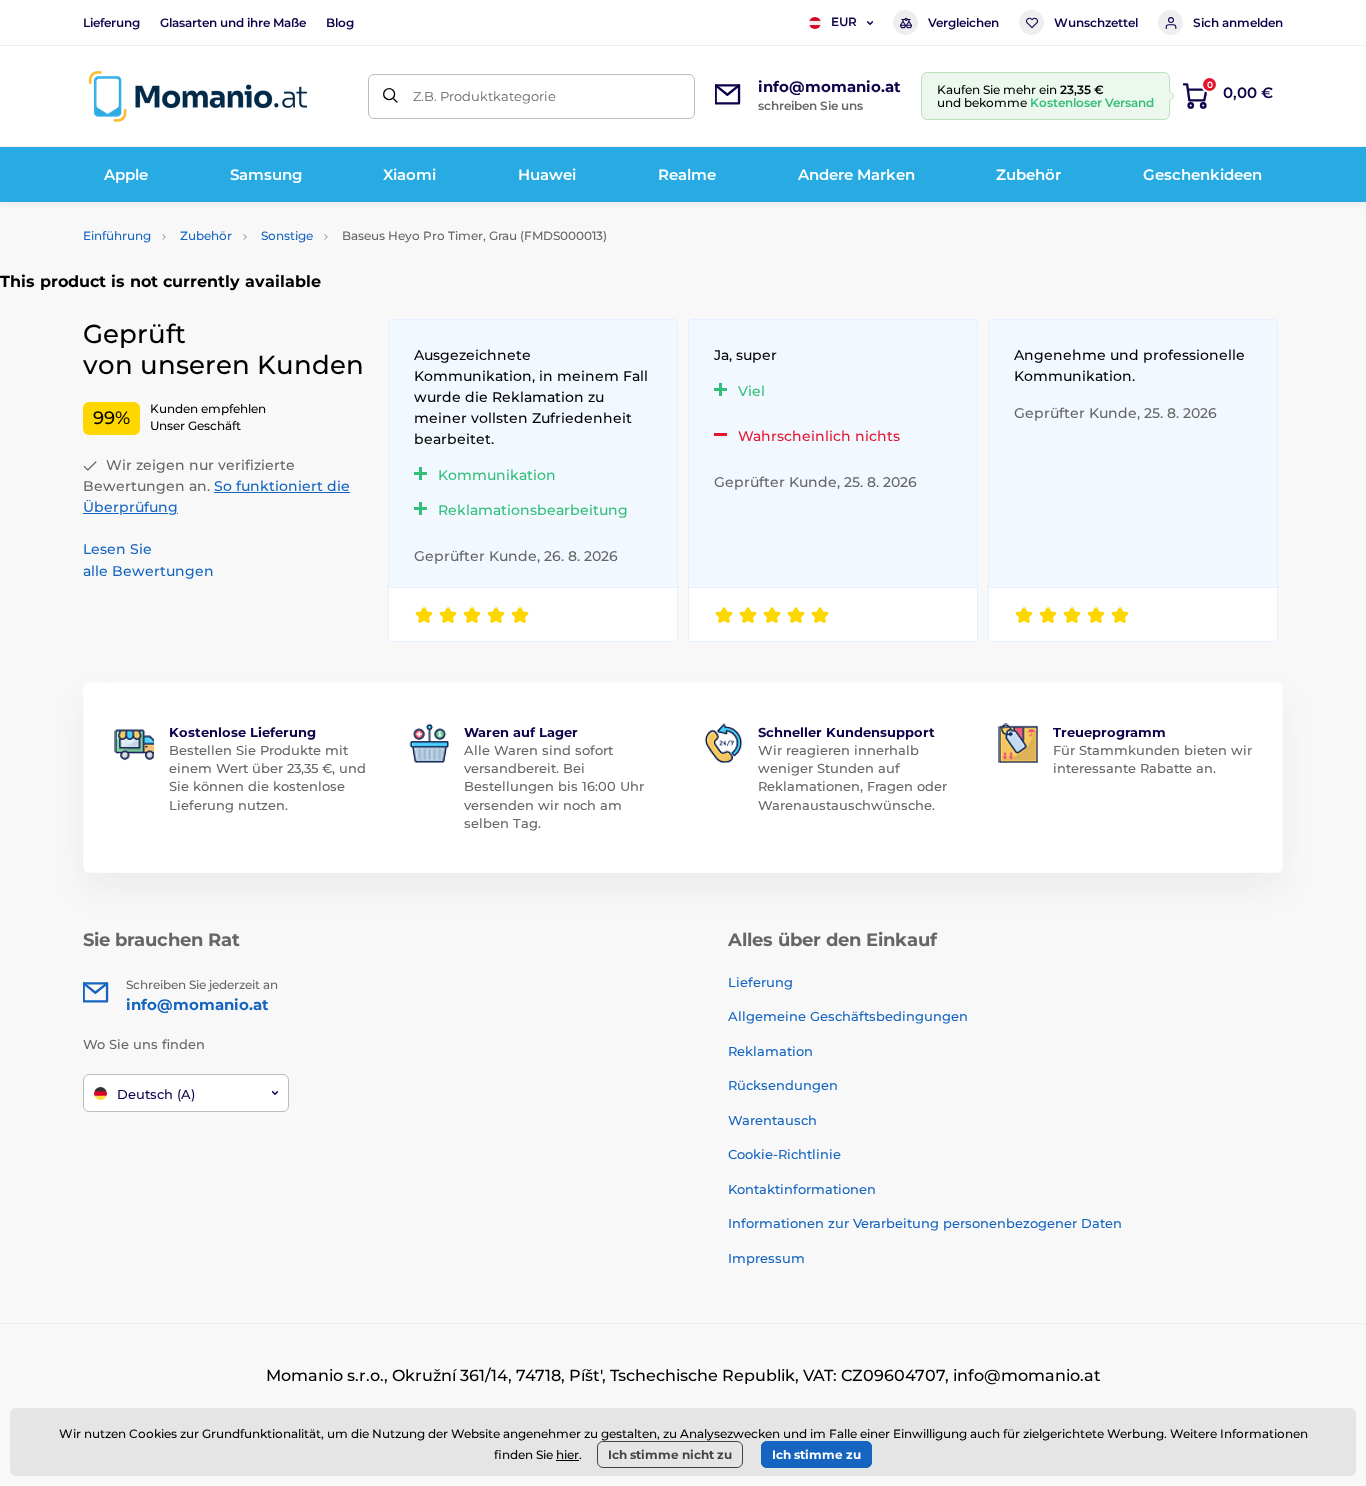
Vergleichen (963, 22)
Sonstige (287, 235)
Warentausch (772, 1120)
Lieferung (111, 22)
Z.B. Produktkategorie (484, 96)
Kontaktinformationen (802, 1189)
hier (567, 1454)
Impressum (766, 1258)
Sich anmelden (1238, 22)
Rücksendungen (783, 1085)
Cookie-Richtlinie (784, 1154)
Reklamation (770, 1051)
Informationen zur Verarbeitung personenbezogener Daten (925, 1223)
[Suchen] (390, 96)
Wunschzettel (1096, 22)
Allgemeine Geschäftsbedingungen (848, 1016)
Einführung (117, 235)
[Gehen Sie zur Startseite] (198, 96)
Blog (340, 22)
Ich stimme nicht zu (670, 1454)
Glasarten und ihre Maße (233, 22)
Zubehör (206, 235)
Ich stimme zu (816, 1454)
